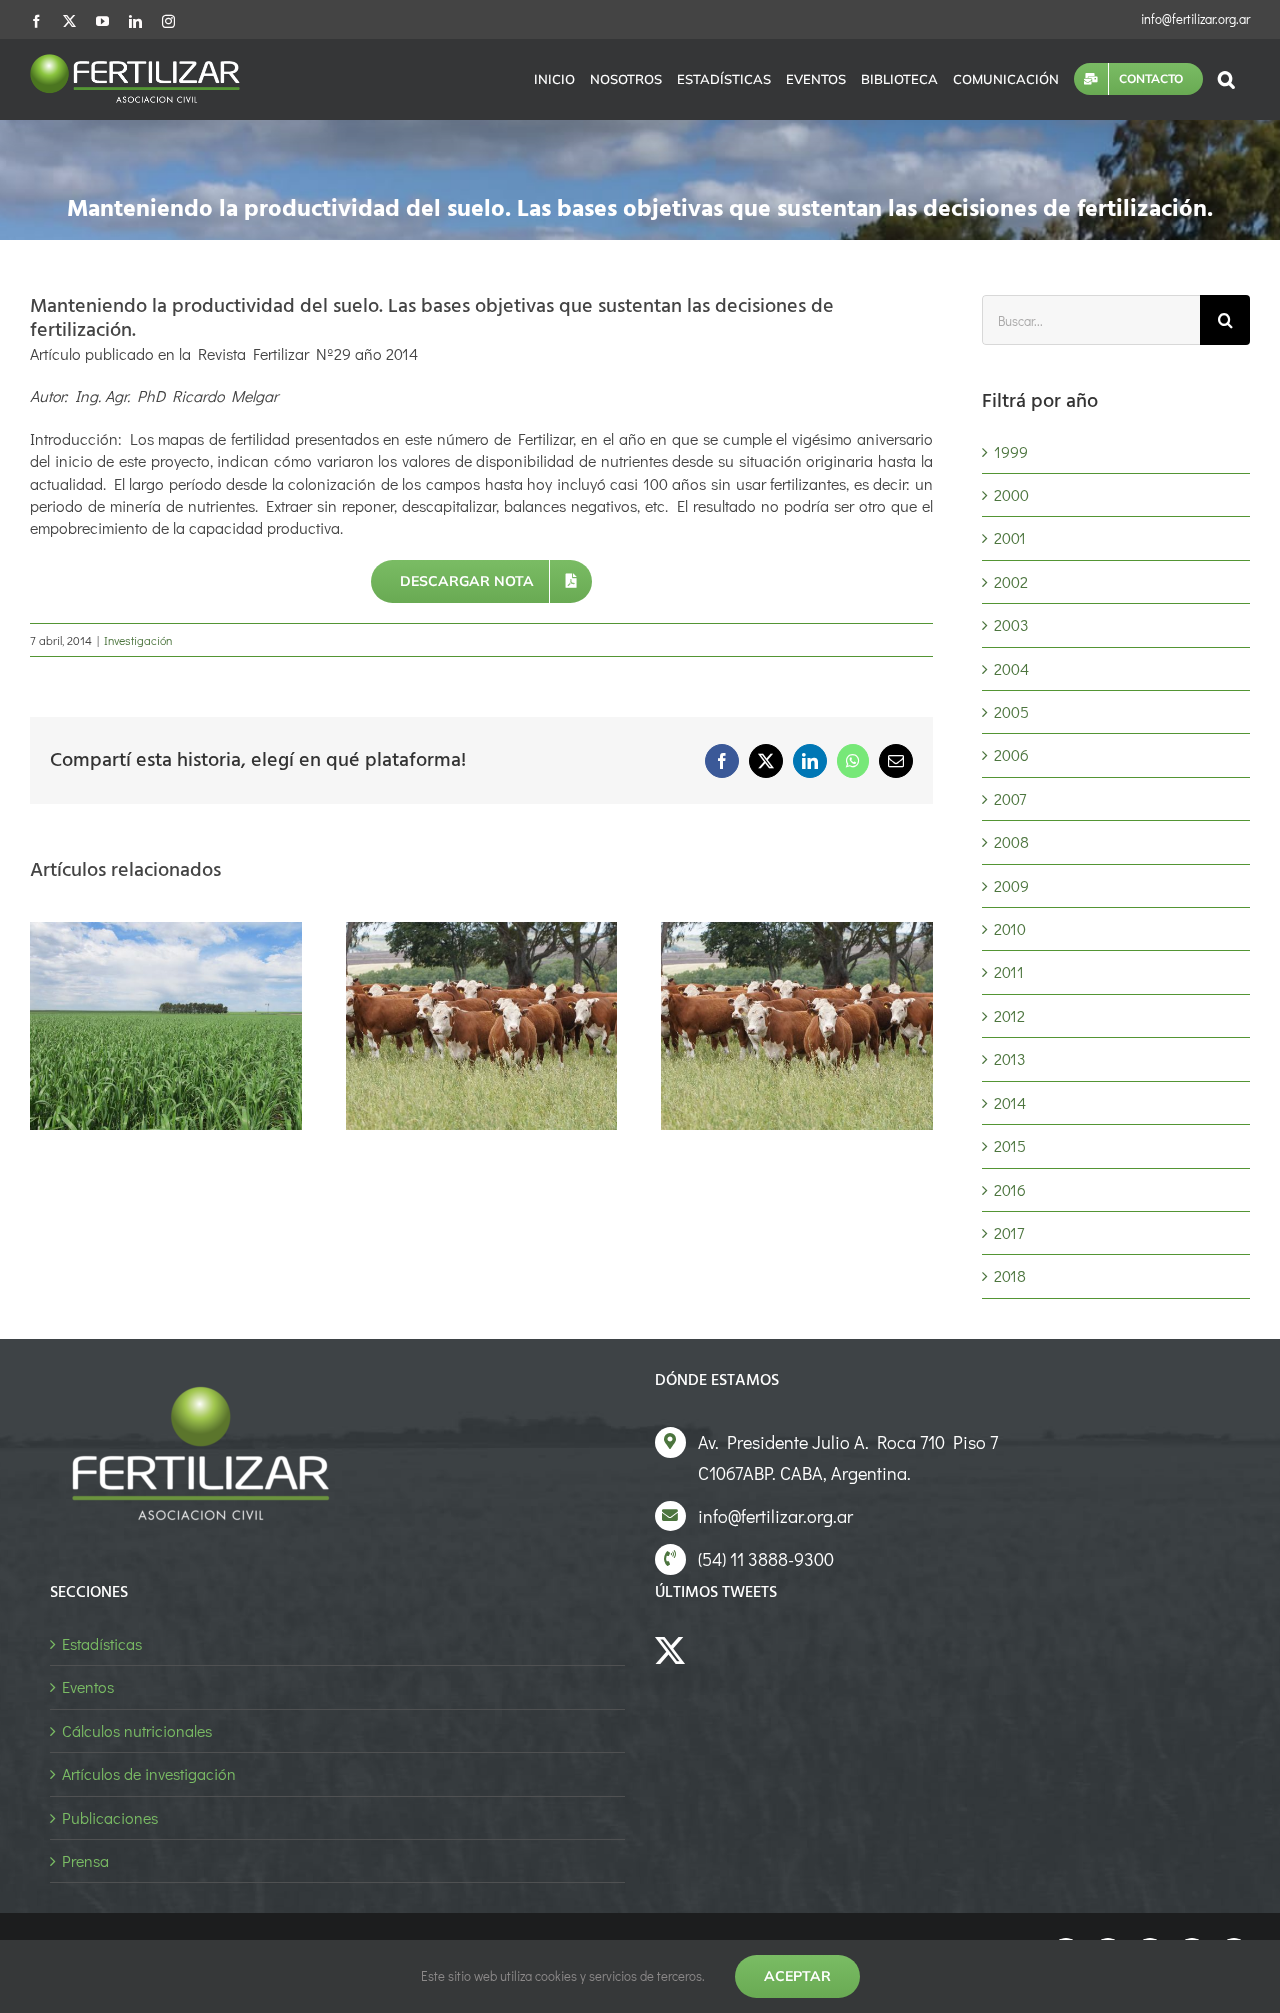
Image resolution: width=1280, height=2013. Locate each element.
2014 (1010, 1102)
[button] (1226, 79)
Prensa (85, 1860)
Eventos (88, 1686)
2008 (1011, 841)
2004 (1011, 668)
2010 (1010, 928)
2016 (1010, 1189)
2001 (1010, 537)
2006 (1011, 754)
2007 (1010, 798)
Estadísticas (102, 1643)
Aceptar (797, 1976)
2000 (1011, 494)
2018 (1010, 1275)
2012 (1009, 1015)
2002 (1011, 581)
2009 (1011, 885)
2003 (1011, 624)
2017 (1009, 1232)
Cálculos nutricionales (137, 1730)
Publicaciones (110, 1817)
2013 (1010, 1058)
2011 (1009, 971)
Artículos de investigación (149, 1773)
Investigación (138, 640)
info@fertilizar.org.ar (1195, 18)
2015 (1010, 1145)
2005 (1011, 711)
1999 (1011, 451)
